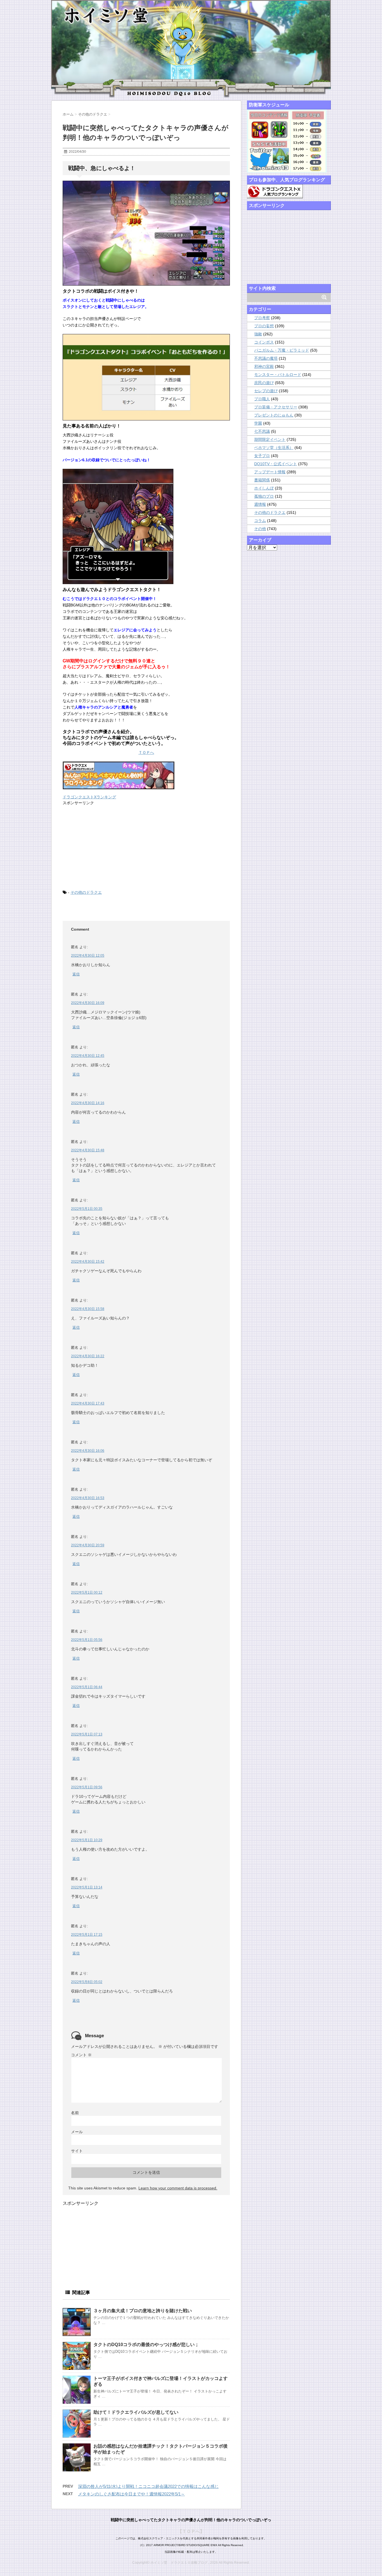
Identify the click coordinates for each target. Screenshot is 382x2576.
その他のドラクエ (86, 892)
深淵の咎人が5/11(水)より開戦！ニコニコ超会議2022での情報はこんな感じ (148, 2486)
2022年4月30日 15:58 (88, 1309)
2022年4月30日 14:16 (88, 1103)
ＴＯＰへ (146, 752)
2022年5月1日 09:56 (87, 1787)
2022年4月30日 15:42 (88, 1262)
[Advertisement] (105, 847)
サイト (77, 2151)
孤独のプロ (264, 496)
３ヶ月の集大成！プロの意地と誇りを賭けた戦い (143, 2311)
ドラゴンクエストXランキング (89, 797)
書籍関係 (262, 480)
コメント (81, 2055)
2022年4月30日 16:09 (88, 1003)
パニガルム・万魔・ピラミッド (282, 350)
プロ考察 (262, 318)
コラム (260, 521)
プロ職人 (262, 399)
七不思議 (262, 431)
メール (77, 2132)
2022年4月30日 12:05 (88, 956)
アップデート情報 (270, 472)
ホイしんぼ (264, 488)
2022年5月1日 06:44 (87, 1687)
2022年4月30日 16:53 (88, 1498)
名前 (75, 2113)
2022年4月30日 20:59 (88, 1545)
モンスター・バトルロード (278, 375)
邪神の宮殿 (264, 366)
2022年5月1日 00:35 (87, 1209)
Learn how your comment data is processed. (178, 2188)
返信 (76, 974)
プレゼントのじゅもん (274, 415)
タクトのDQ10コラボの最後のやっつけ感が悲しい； (146, 2345)
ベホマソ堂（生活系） (274, 448)
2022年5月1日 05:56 (87, 1640)
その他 (260, 529)
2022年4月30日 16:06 (88, 1451)
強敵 (258, 334)
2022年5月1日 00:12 (87, 1592)
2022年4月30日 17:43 (88, 1403)
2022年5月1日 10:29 (87, 1840)
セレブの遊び (266, 391)
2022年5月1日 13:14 (87, 1887)
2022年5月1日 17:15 (87, 1935)
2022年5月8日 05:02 (87, 1982)
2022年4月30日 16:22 (88, 1356)
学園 (258, 423)
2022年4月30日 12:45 (88, 1056)
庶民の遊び (264, 383)
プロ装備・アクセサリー (276, 407)
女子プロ (262, 456)
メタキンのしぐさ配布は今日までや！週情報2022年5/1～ (131, 2494)
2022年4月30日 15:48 (88, 1150)
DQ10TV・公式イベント (276, 464)
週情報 (260, 504)
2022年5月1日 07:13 (87, 1734)
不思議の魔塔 (266, 358)
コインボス (264, 342)
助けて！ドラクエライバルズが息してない (136, 2412)
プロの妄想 (264, 326)
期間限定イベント (270, 439)
